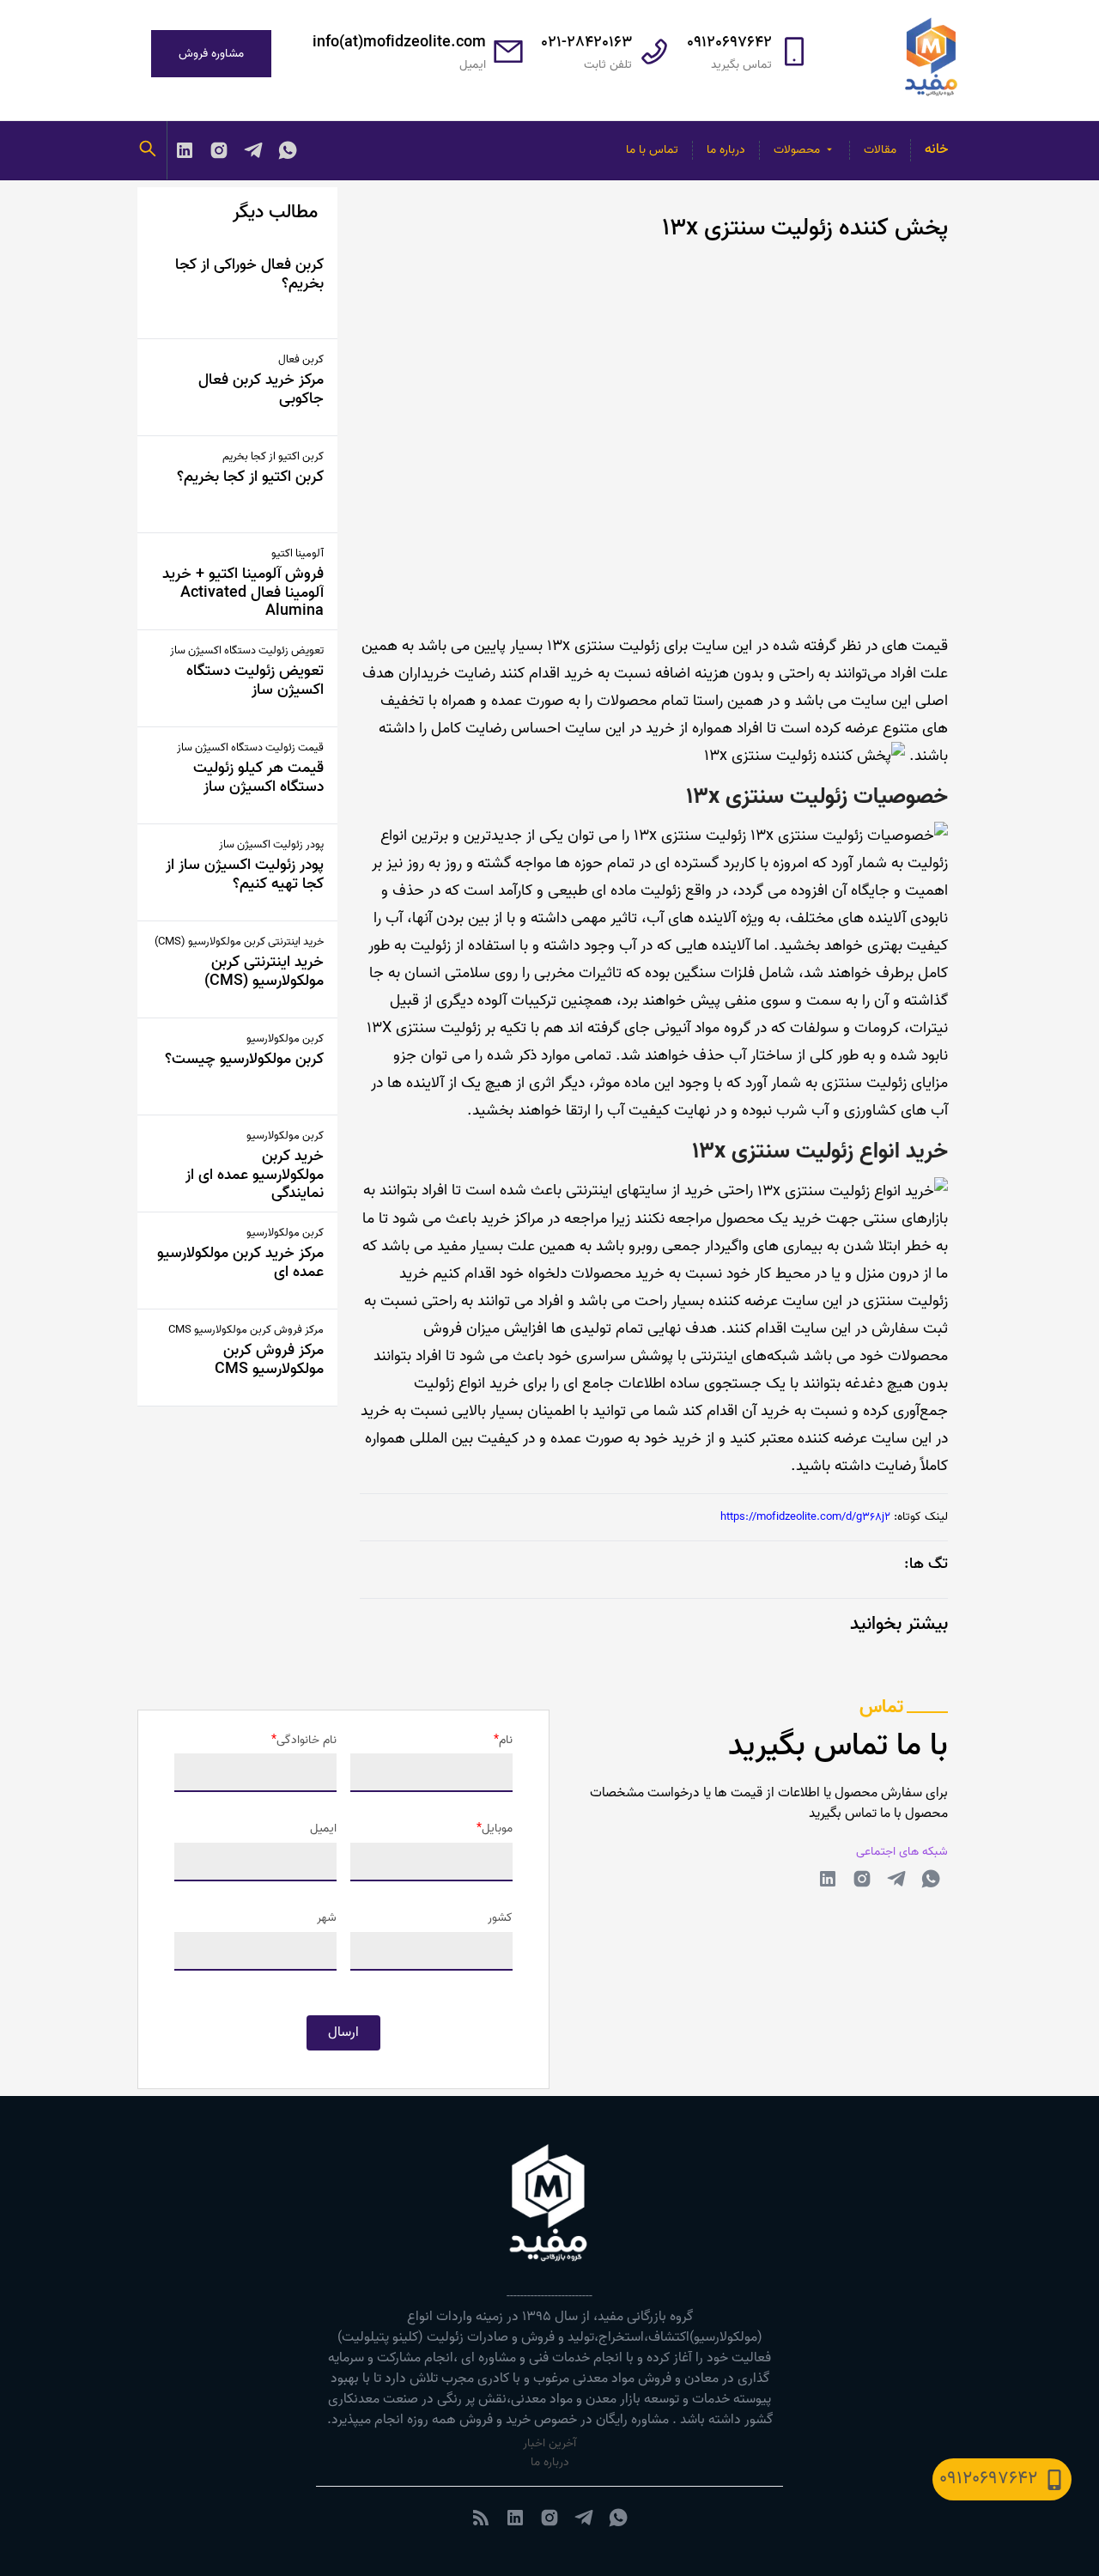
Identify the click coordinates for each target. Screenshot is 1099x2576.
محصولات (797, 150)
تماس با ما (652, 150)
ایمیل (323, 1829)
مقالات (880, 150)
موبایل (497, 1829)
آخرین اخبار (549, 2443)
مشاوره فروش (211, 54)
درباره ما (726, 150)
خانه (936, 149)
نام (506, 1741)
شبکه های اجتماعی (902, 1852)
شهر (327, 1918)
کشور (500, 1918)
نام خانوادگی (307, 1741)
